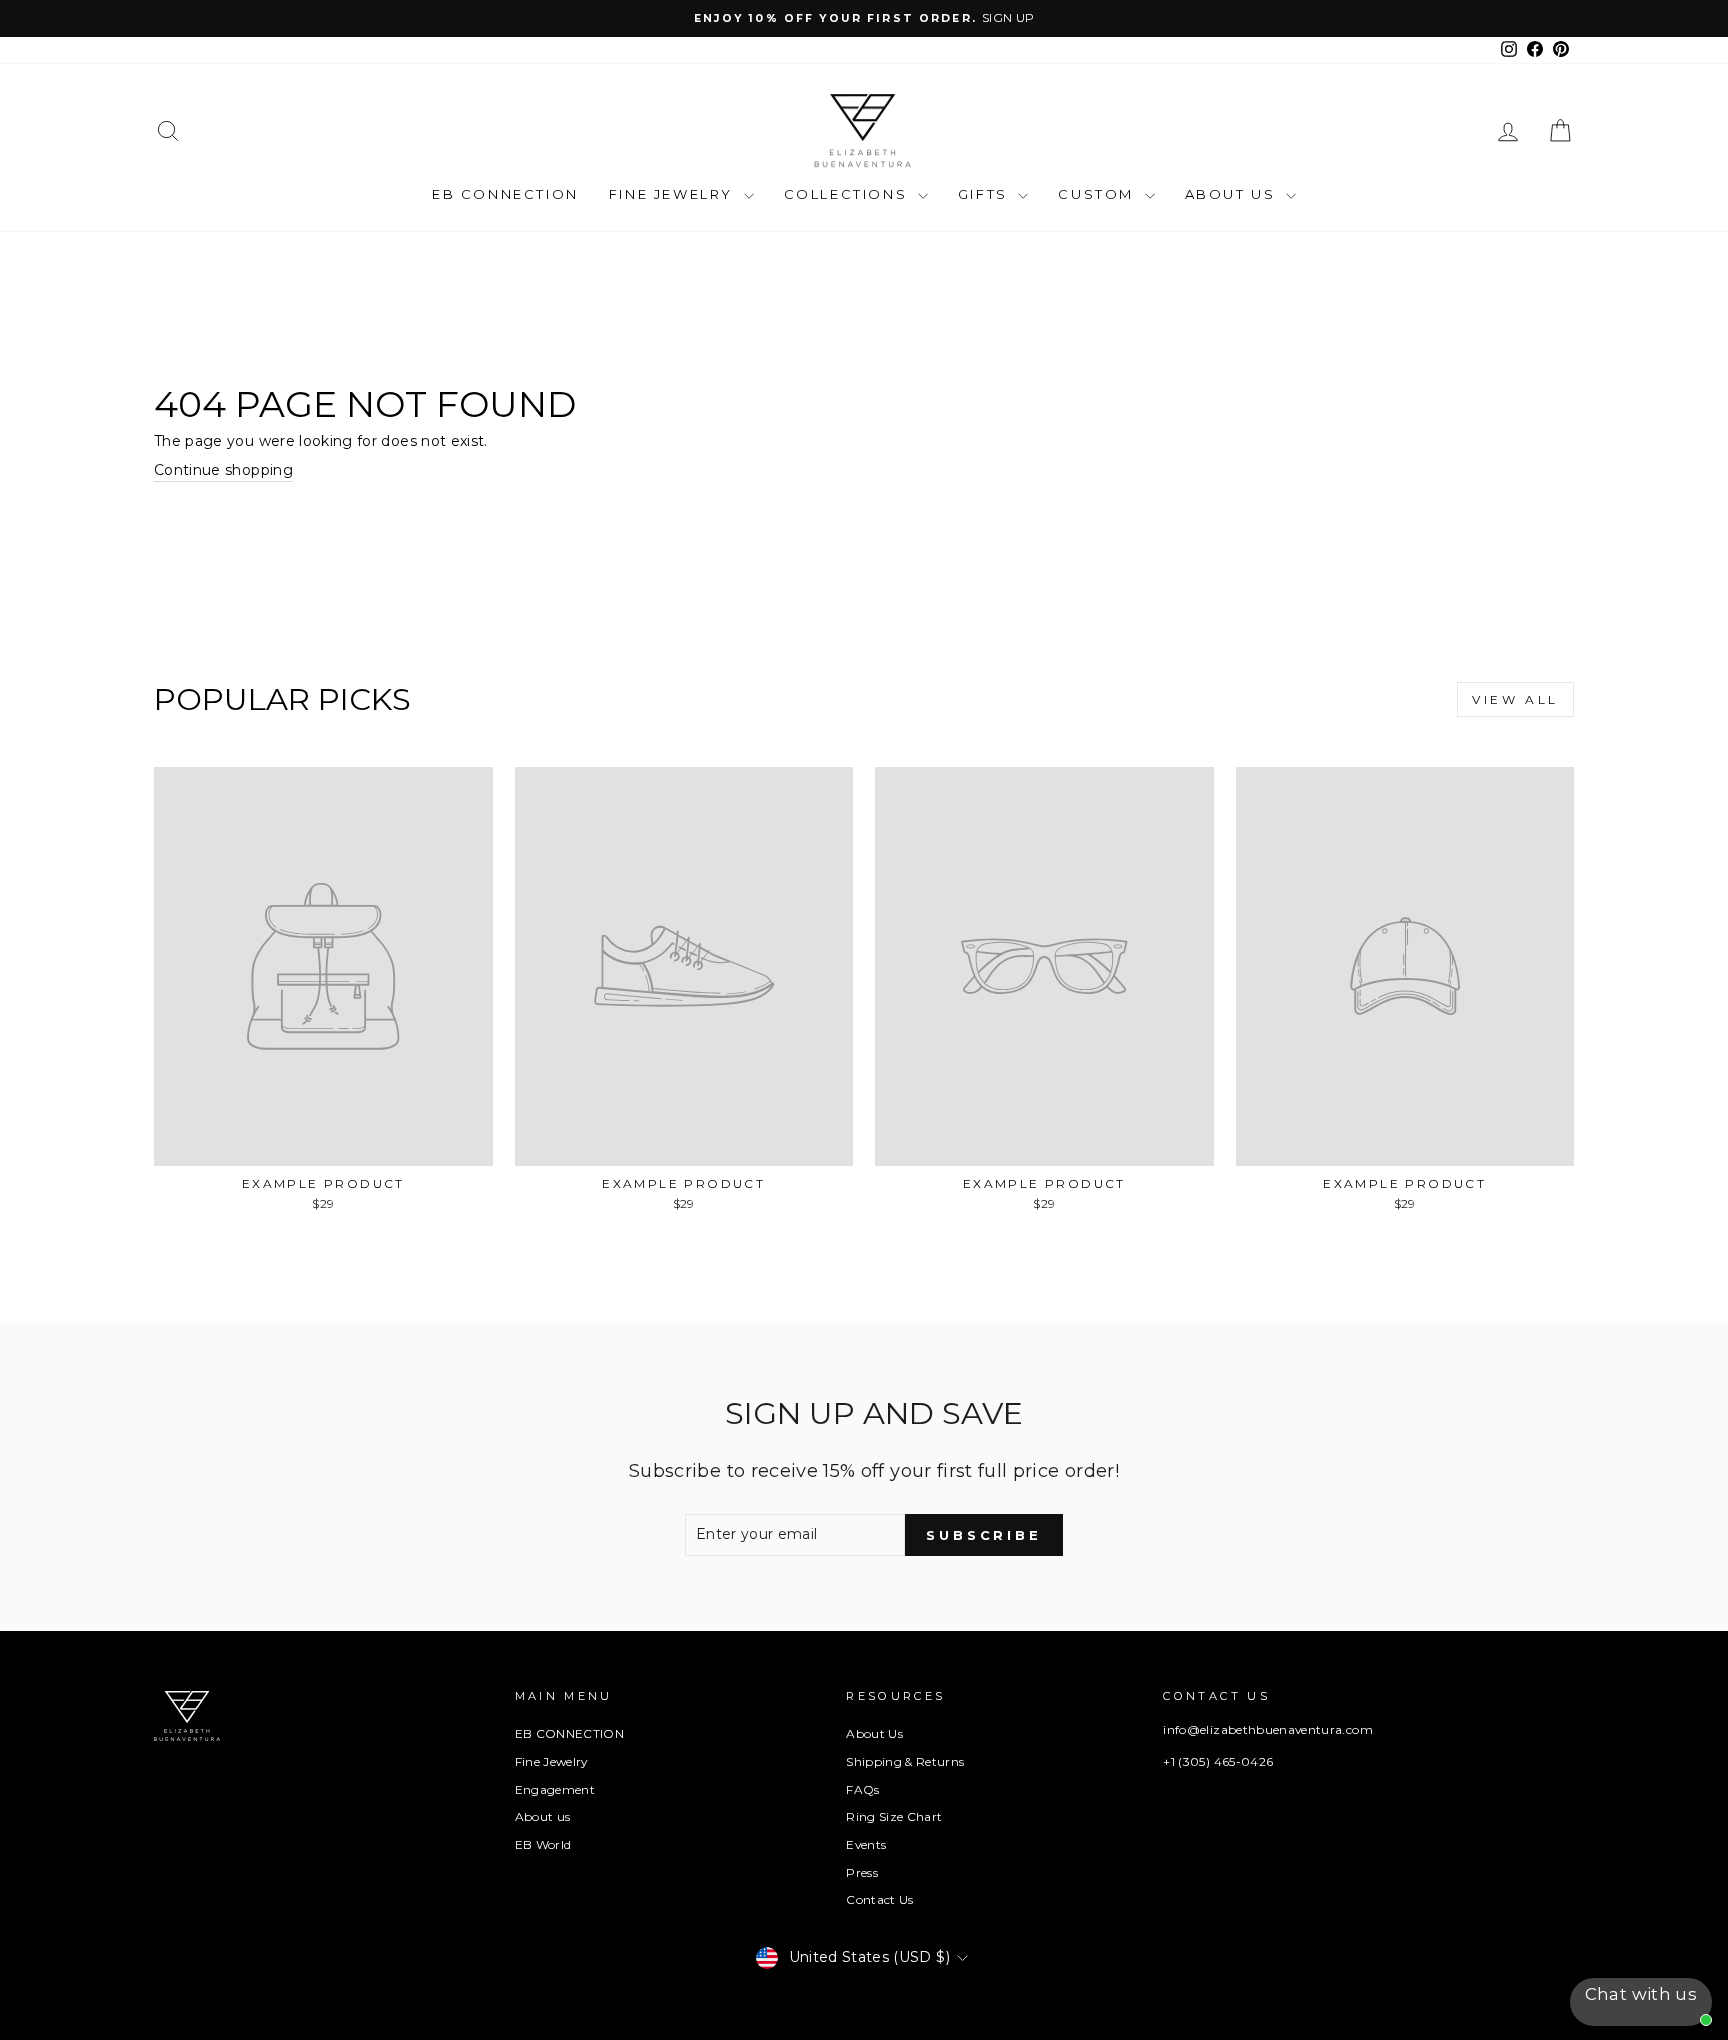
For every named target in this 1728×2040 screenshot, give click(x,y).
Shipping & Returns (905, 1761)
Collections (848, 194)
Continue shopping (223, 470)
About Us (1233, 194)
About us (543, 1816)
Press (862, 1872)
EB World (543, 1844)
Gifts (986, 194)
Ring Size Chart (894, 1816)
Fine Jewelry (674, 194)
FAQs (862, 1789)
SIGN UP (1008, 17)
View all (1515, 699)
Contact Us (880, 1899)
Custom (1098, 194)
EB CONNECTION (505, 194)
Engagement (555, 1789)
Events (866, 1844)
